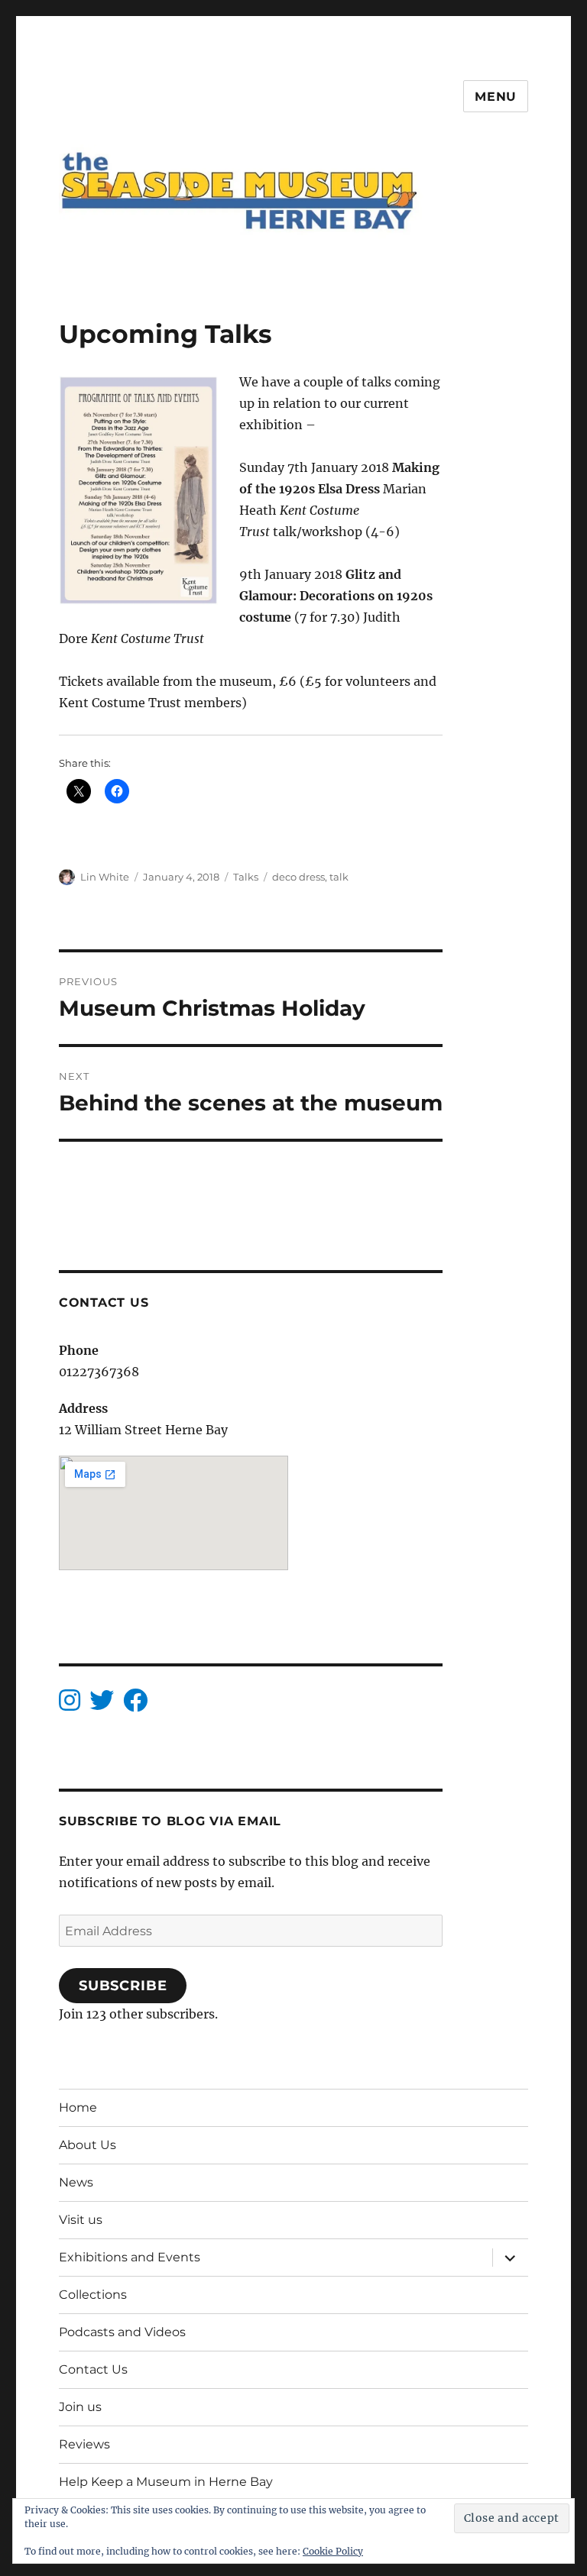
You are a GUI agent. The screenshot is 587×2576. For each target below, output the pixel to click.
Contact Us (93, 2369)
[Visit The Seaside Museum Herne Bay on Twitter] (102, 1705)
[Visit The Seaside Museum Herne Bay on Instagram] (70, 1705)
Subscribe (123, 1986)
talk (339, 877)
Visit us (81, 2220)
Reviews (84, 2444)
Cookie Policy (333, 2551)
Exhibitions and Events (130, 2257)
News (76, 2182)
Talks (246, 877)
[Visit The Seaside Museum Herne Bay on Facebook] (135, 1705)
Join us (80, 2407)
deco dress (298, 877)
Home (78, 2107)
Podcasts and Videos (122, 2332)
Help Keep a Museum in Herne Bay (166, 2482)
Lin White (105, 877)
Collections (93, 2295)
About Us (88, 2145)
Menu (496, 97)
